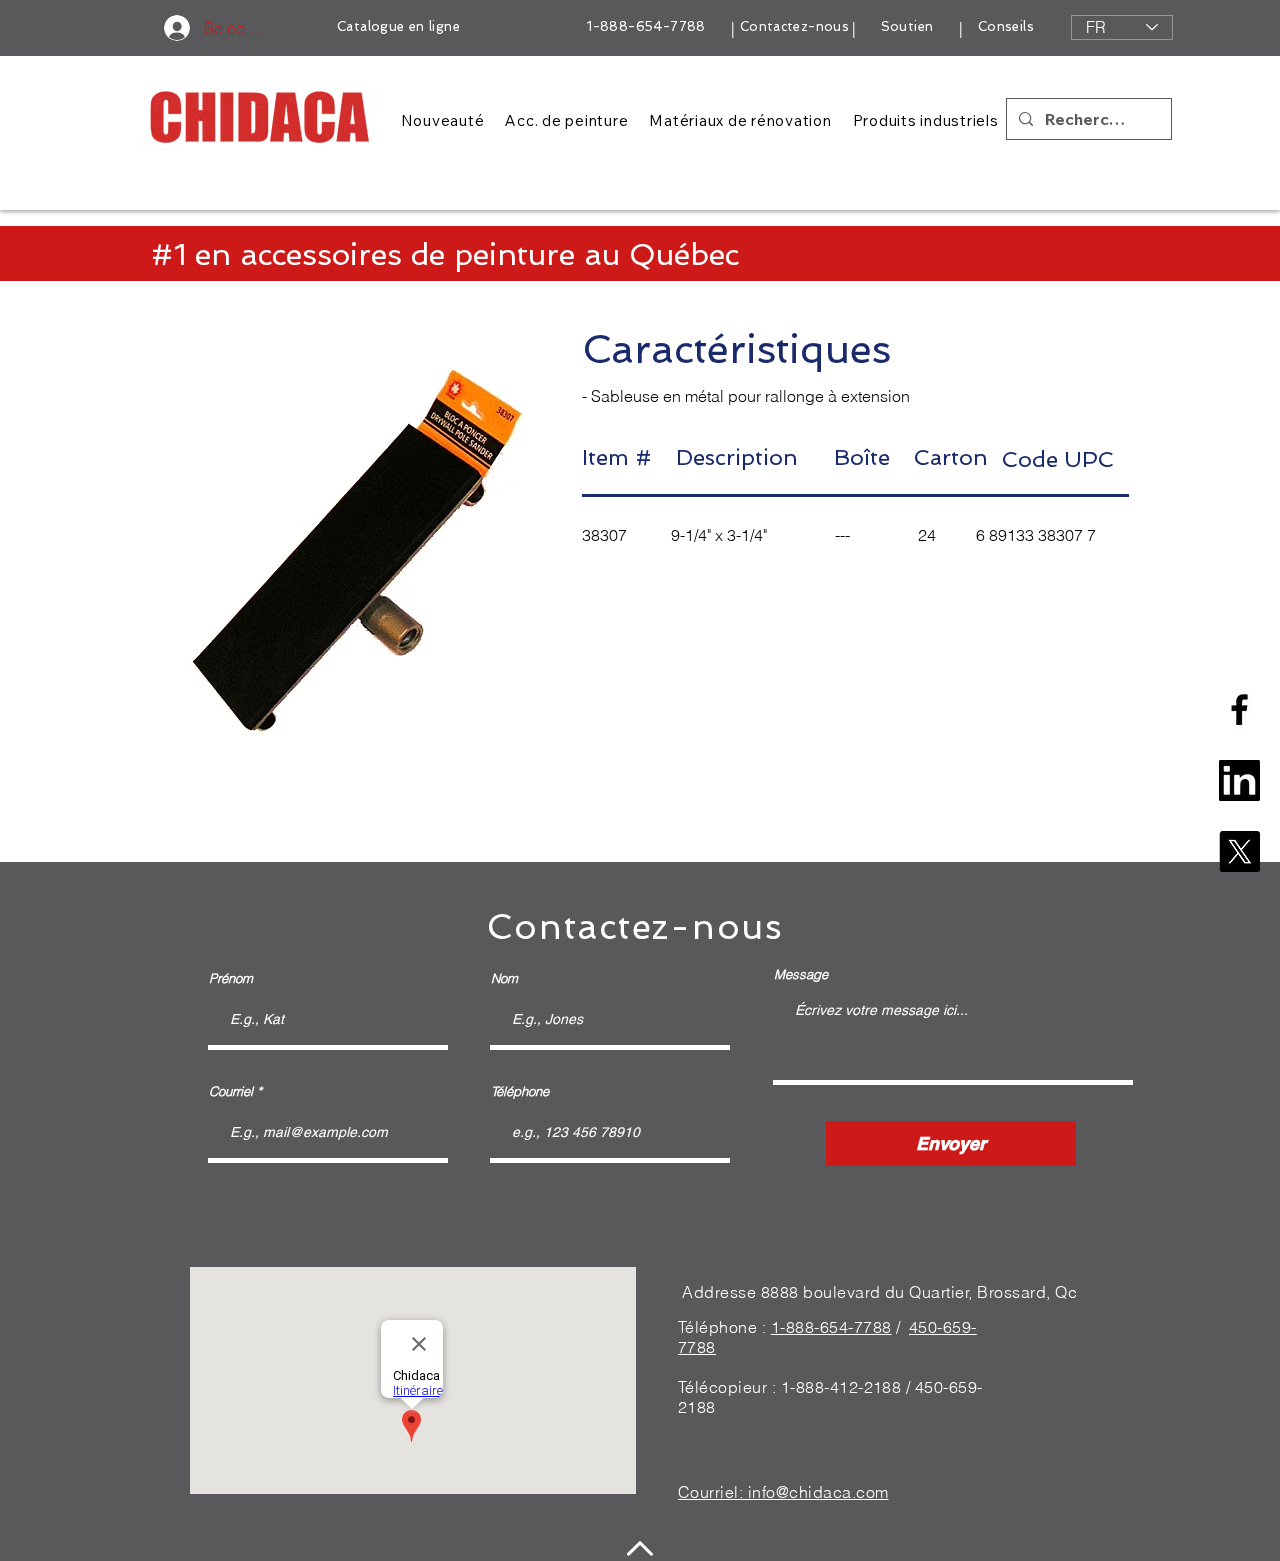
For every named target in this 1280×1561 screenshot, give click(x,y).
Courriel (231, 1091)
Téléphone (520, 1091)
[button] (357, 552)
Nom (504, 978)
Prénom (231, 978)
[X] (1239, 851)
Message (801, 974)
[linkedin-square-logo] (1239, 780)
